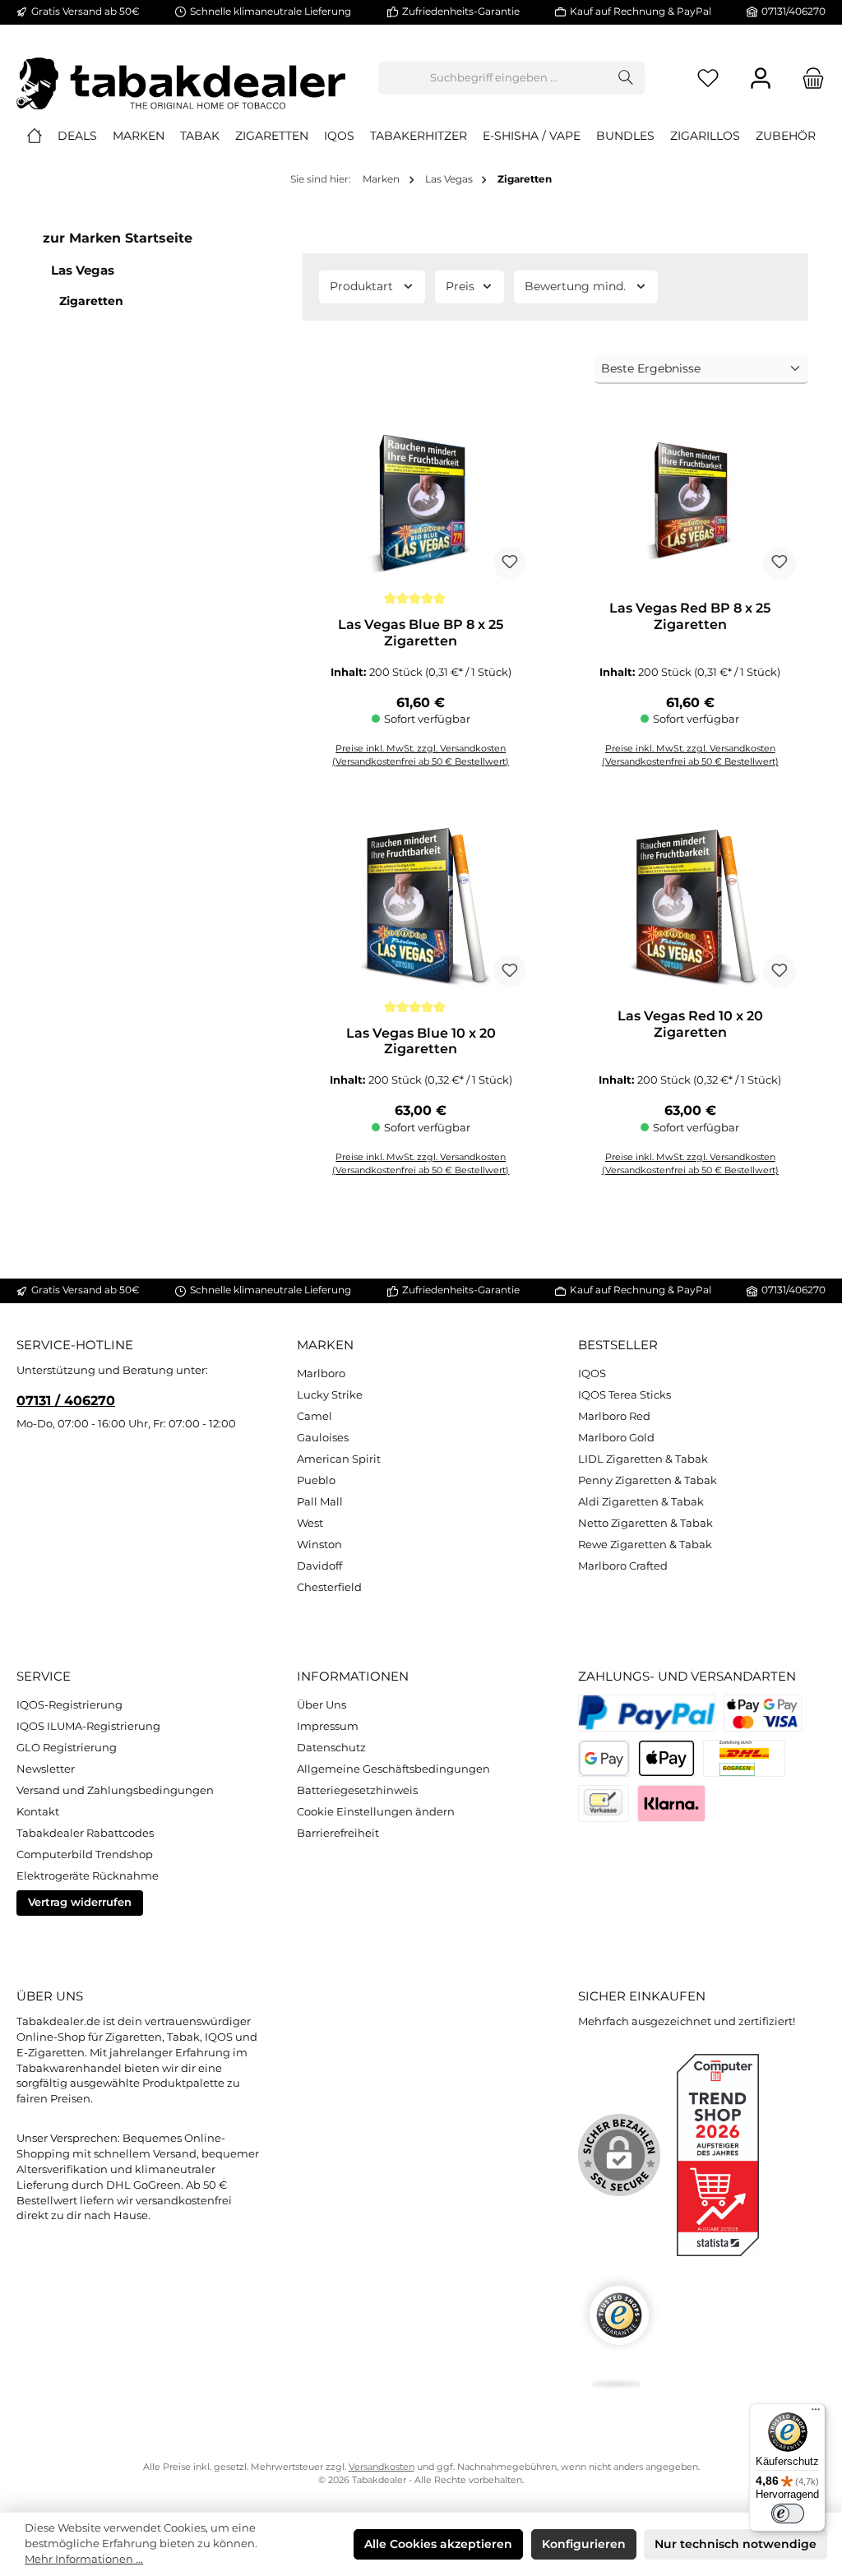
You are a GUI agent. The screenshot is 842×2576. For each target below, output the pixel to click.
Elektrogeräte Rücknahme (88, 1876)
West (310, 1523)
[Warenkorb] (808, 79)
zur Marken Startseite (118, 238)
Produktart (361, 286)
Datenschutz (331, 1748)
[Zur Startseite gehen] (181, 78)
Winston (319, 1545)
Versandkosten (382, 2467)
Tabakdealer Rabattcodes (85, 1833)
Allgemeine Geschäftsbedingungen (393, 1769)
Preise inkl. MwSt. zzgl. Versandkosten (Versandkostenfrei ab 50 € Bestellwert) (690, 1164)
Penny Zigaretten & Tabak (648, 1480)
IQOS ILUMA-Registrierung (88, 1726)
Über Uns (322, 1705)
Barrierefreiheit (338, 1833)
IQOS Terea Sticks (625, 1395)
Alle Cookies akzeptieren (438, 2544)
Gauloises (323, 1438)
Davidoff (319, 1566)
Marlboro (321, 1374)
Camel (315, 1416)
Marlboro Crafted (623, 1566)
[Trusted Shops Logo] (619, 2332)
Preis (460, 286)
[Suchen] (626, 78)
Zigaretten (91, 301)
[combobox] (493, 78)
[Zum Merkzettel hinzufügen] (510, 563)
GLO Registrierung (67, 1748)
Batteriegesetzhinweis (357, 1790)
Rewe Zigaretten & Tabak (645, 1545)
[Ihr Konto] (761, 79)
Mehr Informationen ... (84, 2559)
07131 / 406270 (66, 1400)
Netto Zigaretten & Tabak (645, 1523)
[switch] (788, 2514)
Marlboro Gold (616, 1438)
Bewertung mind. (575, 286)
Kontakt (38, 1812)
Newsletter (46, 1769)
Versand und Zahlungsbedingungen (115, 1790)
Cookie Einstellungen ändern (376, 1812)
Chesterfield (329, 1587)
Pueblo (316, 1480)
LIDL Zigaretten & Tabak (643, 1459)
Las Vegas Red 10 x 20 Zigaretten (690, 1024)
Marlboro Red (614, 1416)
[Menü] (816, 2413)
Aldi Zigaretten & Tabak (641, 1502)
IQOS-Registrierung (69, 1705)
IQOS (592, 1374)
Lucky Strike (330, 1395)
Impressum (328, 1726)
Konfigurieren (584, 2544)
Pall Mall (320, 1502)
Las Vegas (83, 270)
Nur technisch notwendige (736, 2544)
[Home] (35, 136)
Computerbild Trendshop (85, 1855)
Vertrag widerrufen (80, 1902)
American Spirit (339, 1459)
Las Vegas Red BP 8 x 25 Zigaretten (690, 616)
